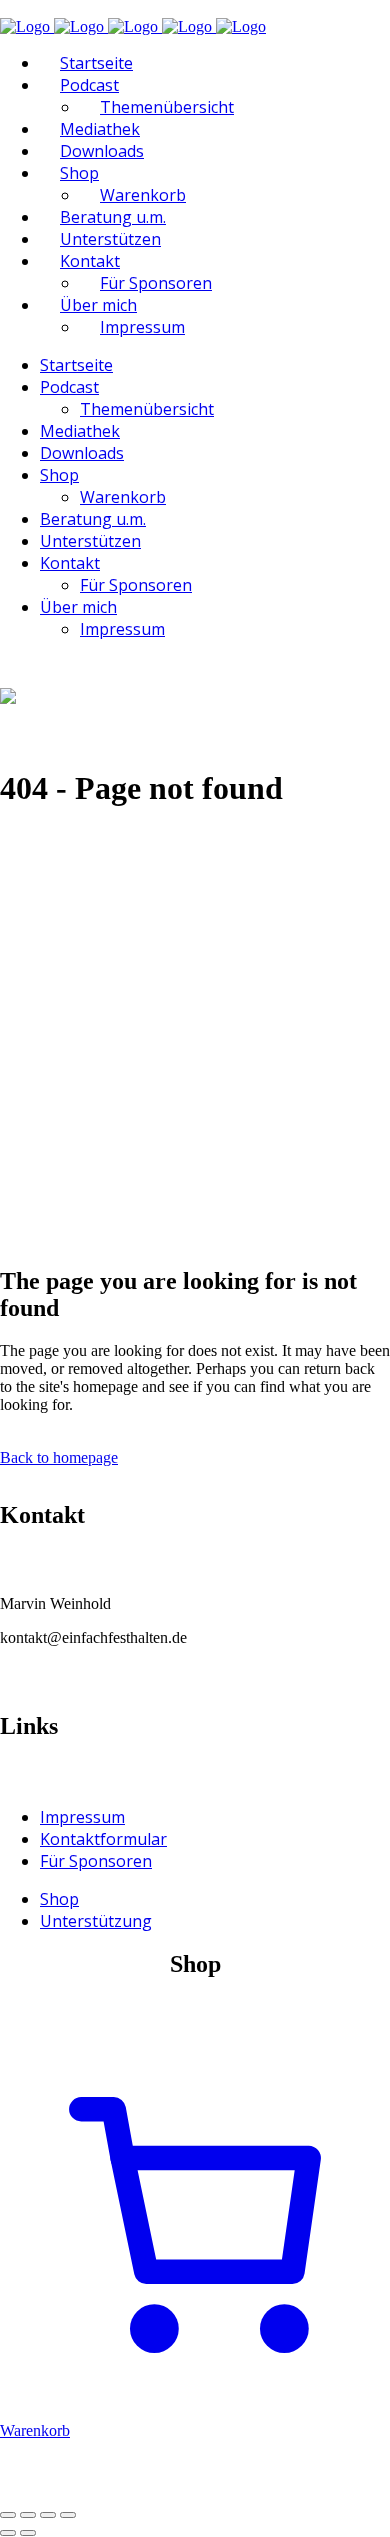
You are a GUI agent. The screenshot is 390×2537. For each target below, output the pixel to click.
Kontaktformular (103, 1839)
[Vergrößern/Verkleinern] (8, 2515)
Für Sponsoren (96, 1861)
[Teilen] (48, 2515)
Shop (59, 1899)
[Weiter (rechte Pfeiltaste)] (28, 2533)
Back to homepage (59, 1457)
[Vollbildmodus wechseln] (28, 2515)
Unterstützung (96, 1921)
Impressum (82, 1817)
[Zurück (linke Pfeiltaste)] (8, 2533)
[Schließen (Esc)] (68, 2515)
